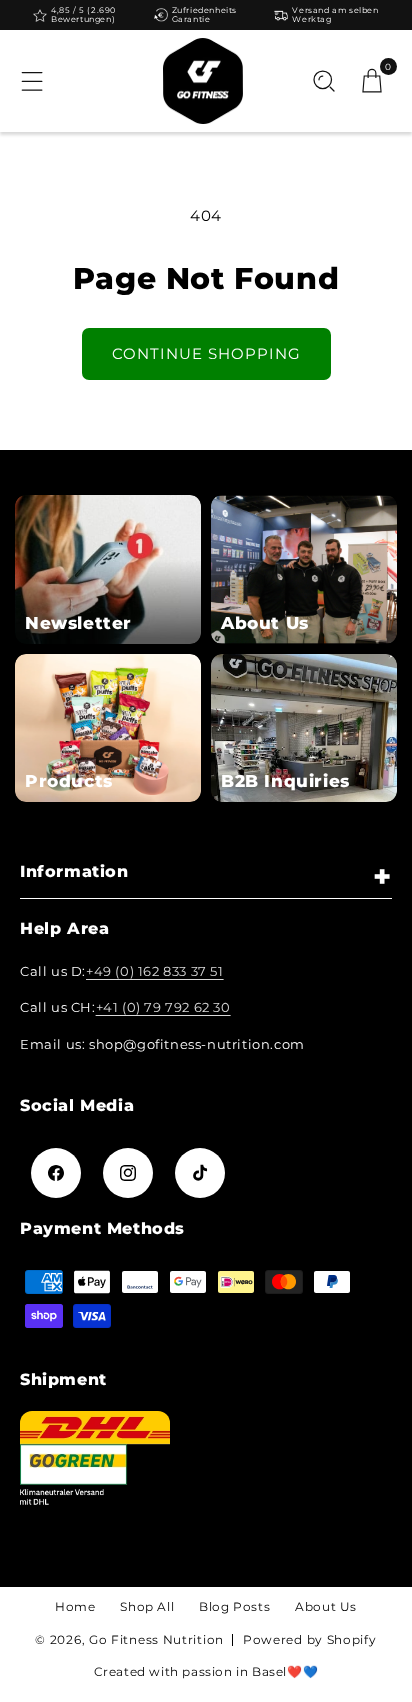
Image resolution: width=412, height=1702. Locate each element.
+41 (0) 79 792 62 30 (163, 1007)
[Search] (324, 81)
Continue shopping (206, 353)
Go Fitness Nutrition (156, 1639)
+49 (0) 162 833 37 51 (155, 971)
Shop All (147, 1606)
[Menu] (32, 81)
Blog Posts (234, 1606)
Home (75, 1606)
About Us (326, 1606)
